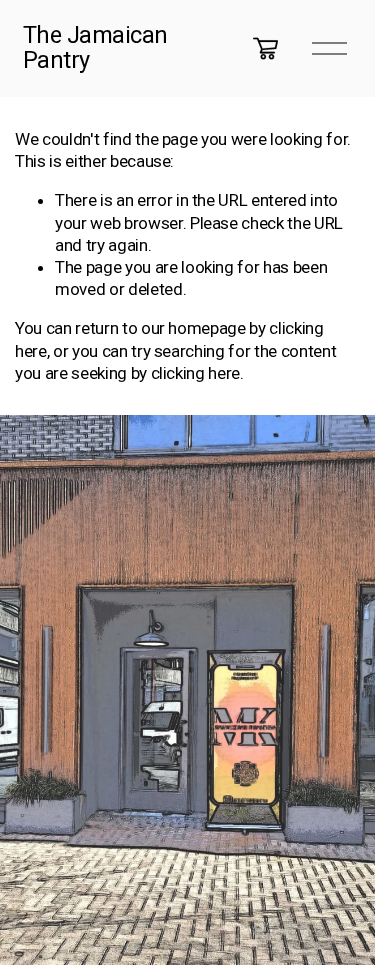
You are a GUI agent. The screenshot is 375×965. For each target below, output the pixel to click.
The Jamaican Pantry (95, 48)
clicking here (196, 373)
